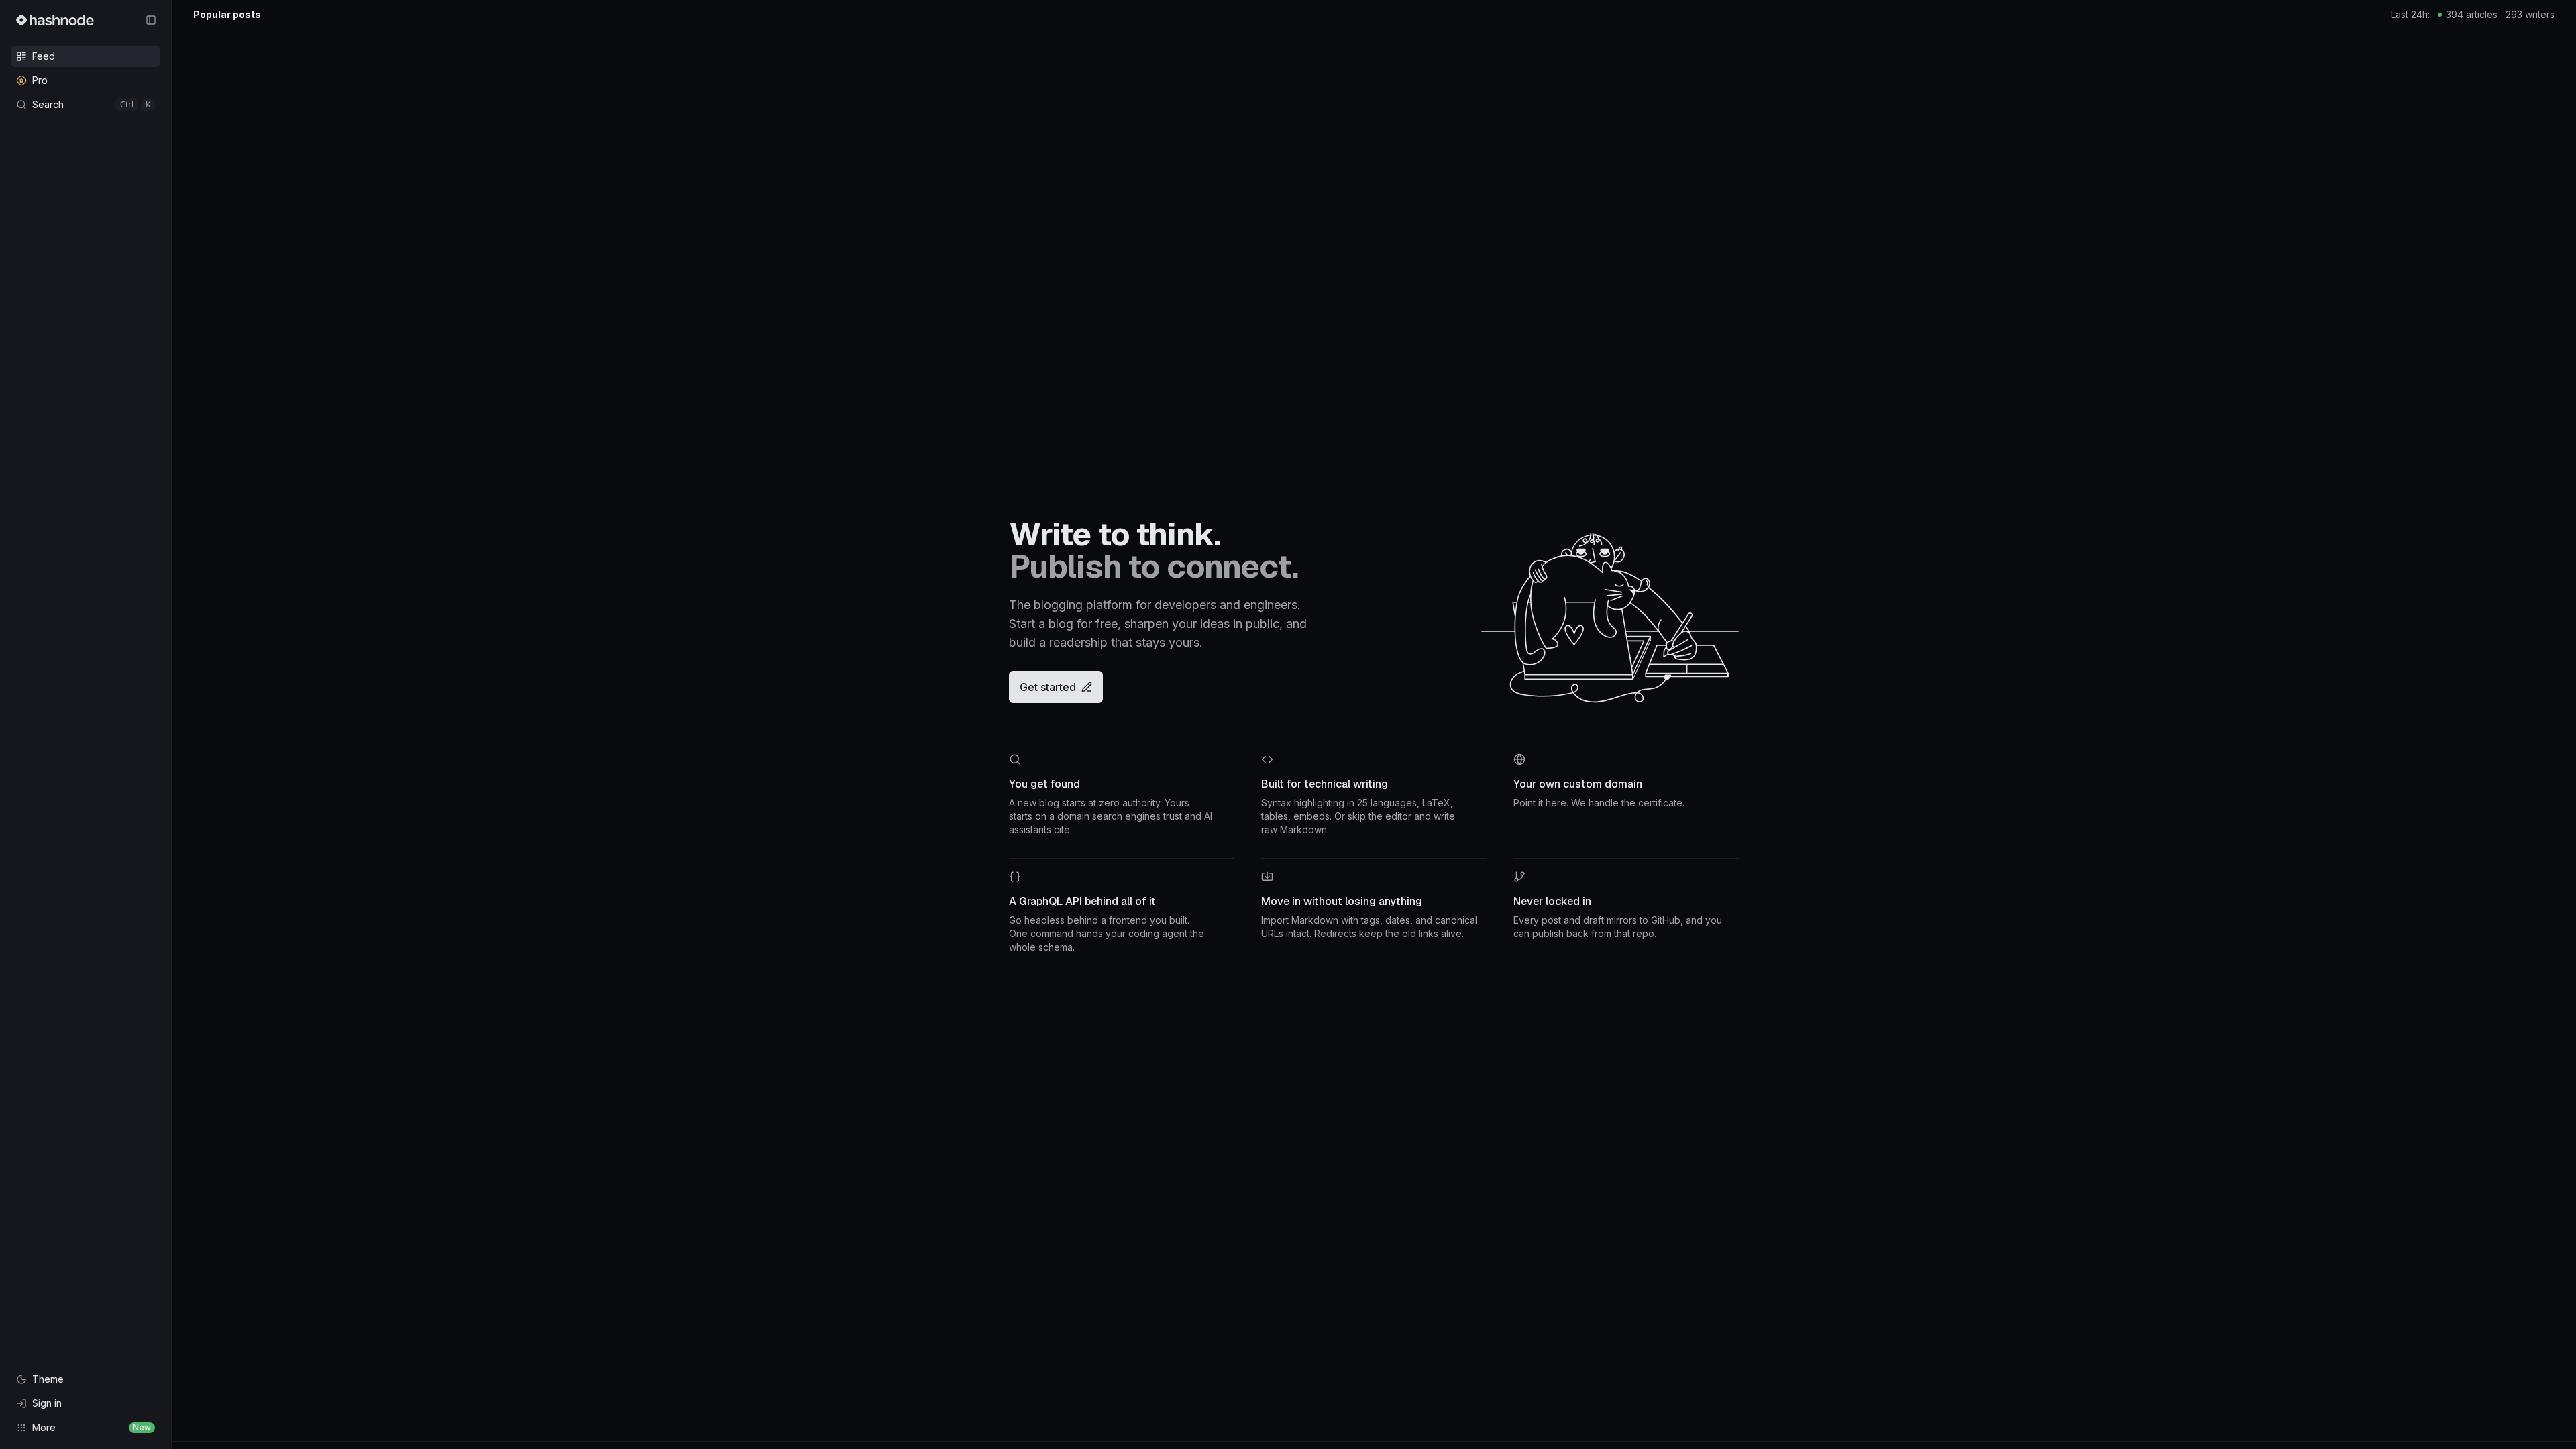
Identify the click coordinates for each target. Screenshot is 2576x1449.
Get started (1048, 687)
